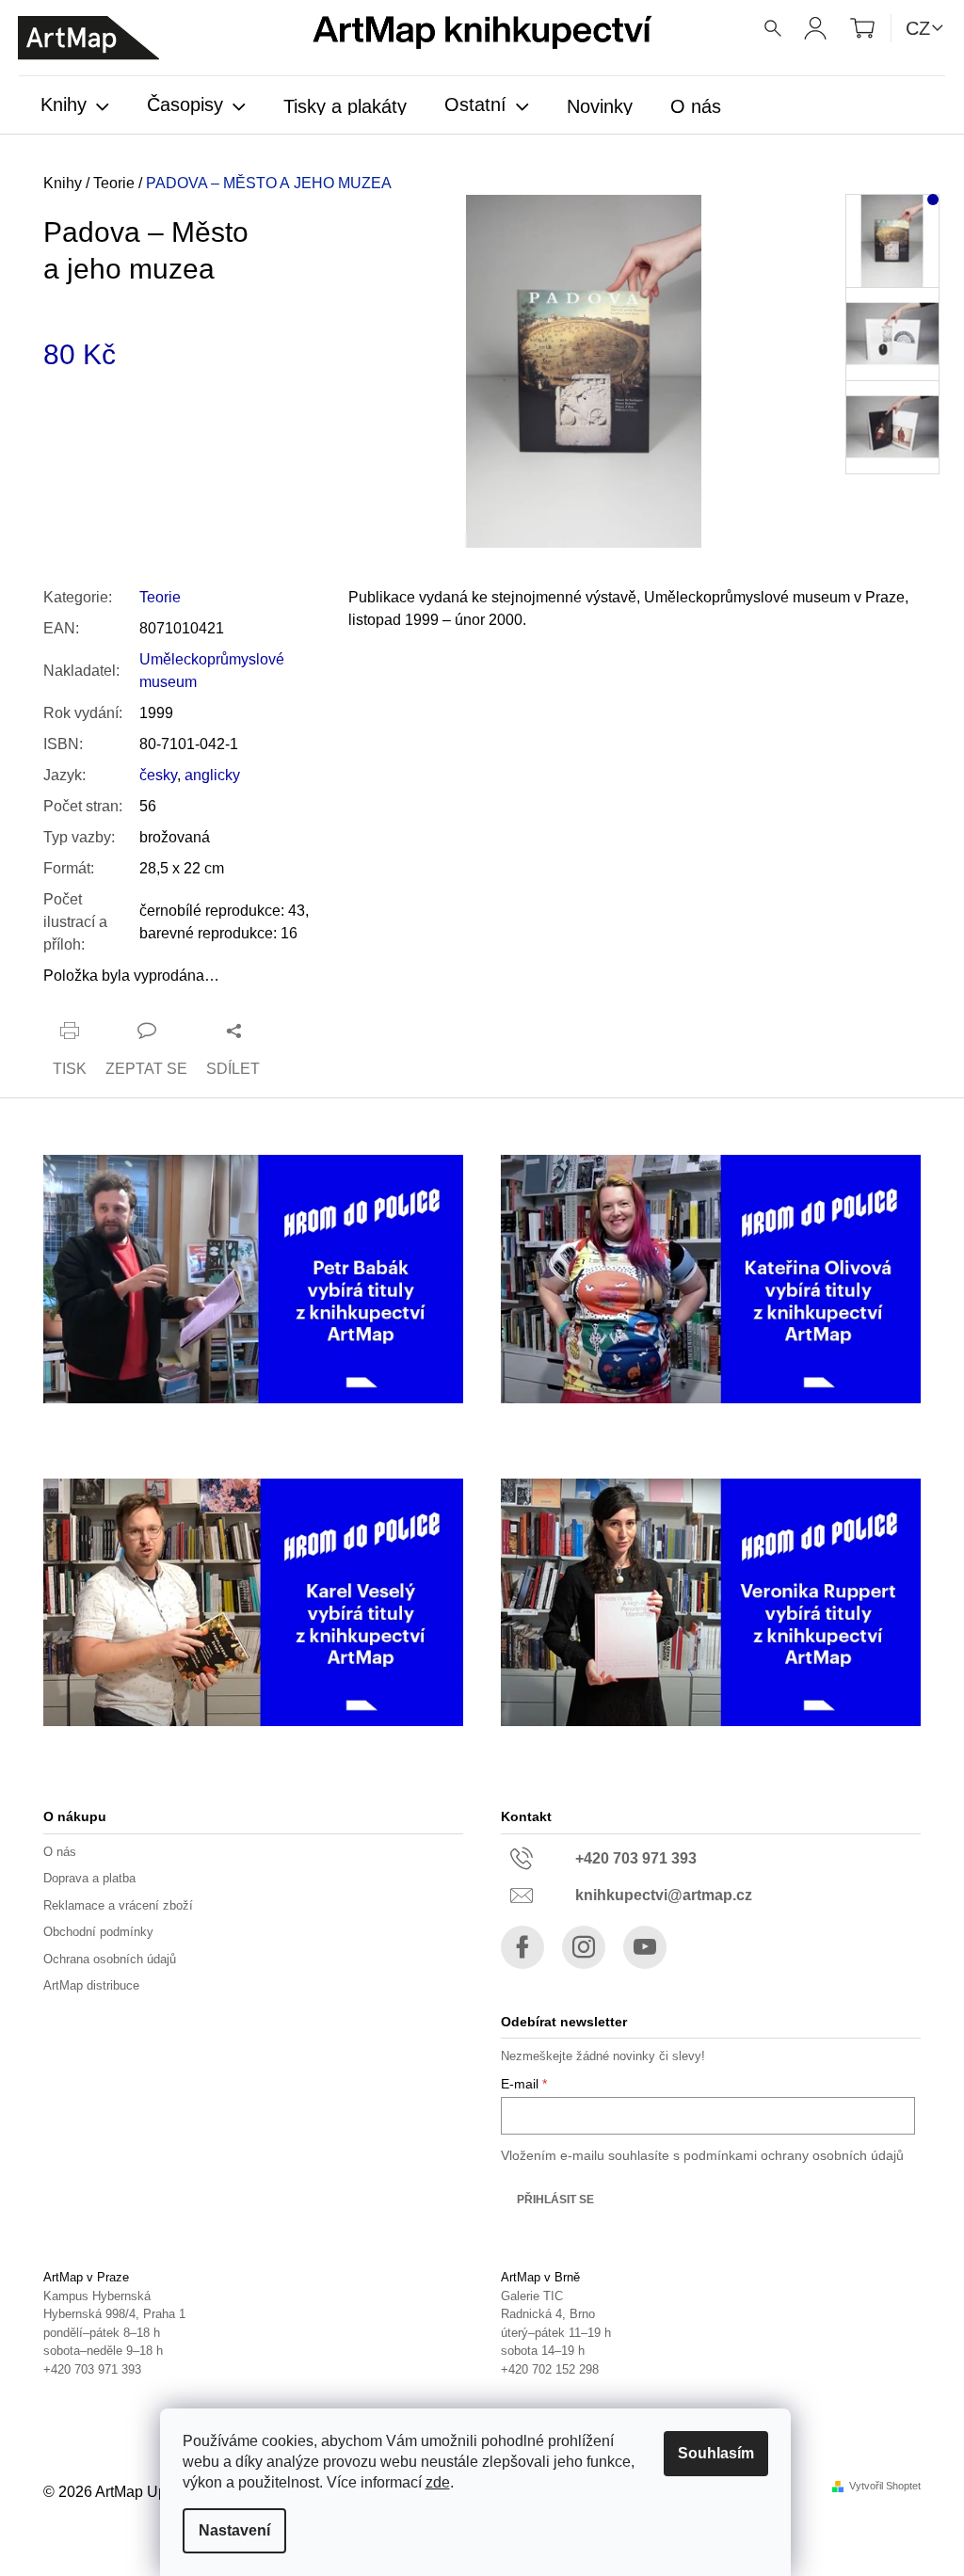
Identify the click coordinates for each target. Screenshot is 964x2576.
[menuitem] (75, 106)
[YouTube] (645, 1947)
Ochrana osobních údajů (110, 1959)
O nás (60, 1852)
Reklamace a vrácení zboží (118, 1905)
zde (438, 2482)
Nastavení (234, 2530)
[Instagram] (584, 1947)
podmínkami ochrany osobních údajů (794, 2155)
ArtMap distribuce (91, 1985)
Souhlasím (716, 2453)
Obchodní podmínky (98, 1932)
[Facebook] (522, 1947)
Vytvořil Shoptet (885, 2486)
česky (158, 775)
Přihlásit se (555, 2200)
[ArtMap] (88, 38)
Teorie (160, 597)
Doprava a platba (89, 1878)
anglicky (212, 775)
